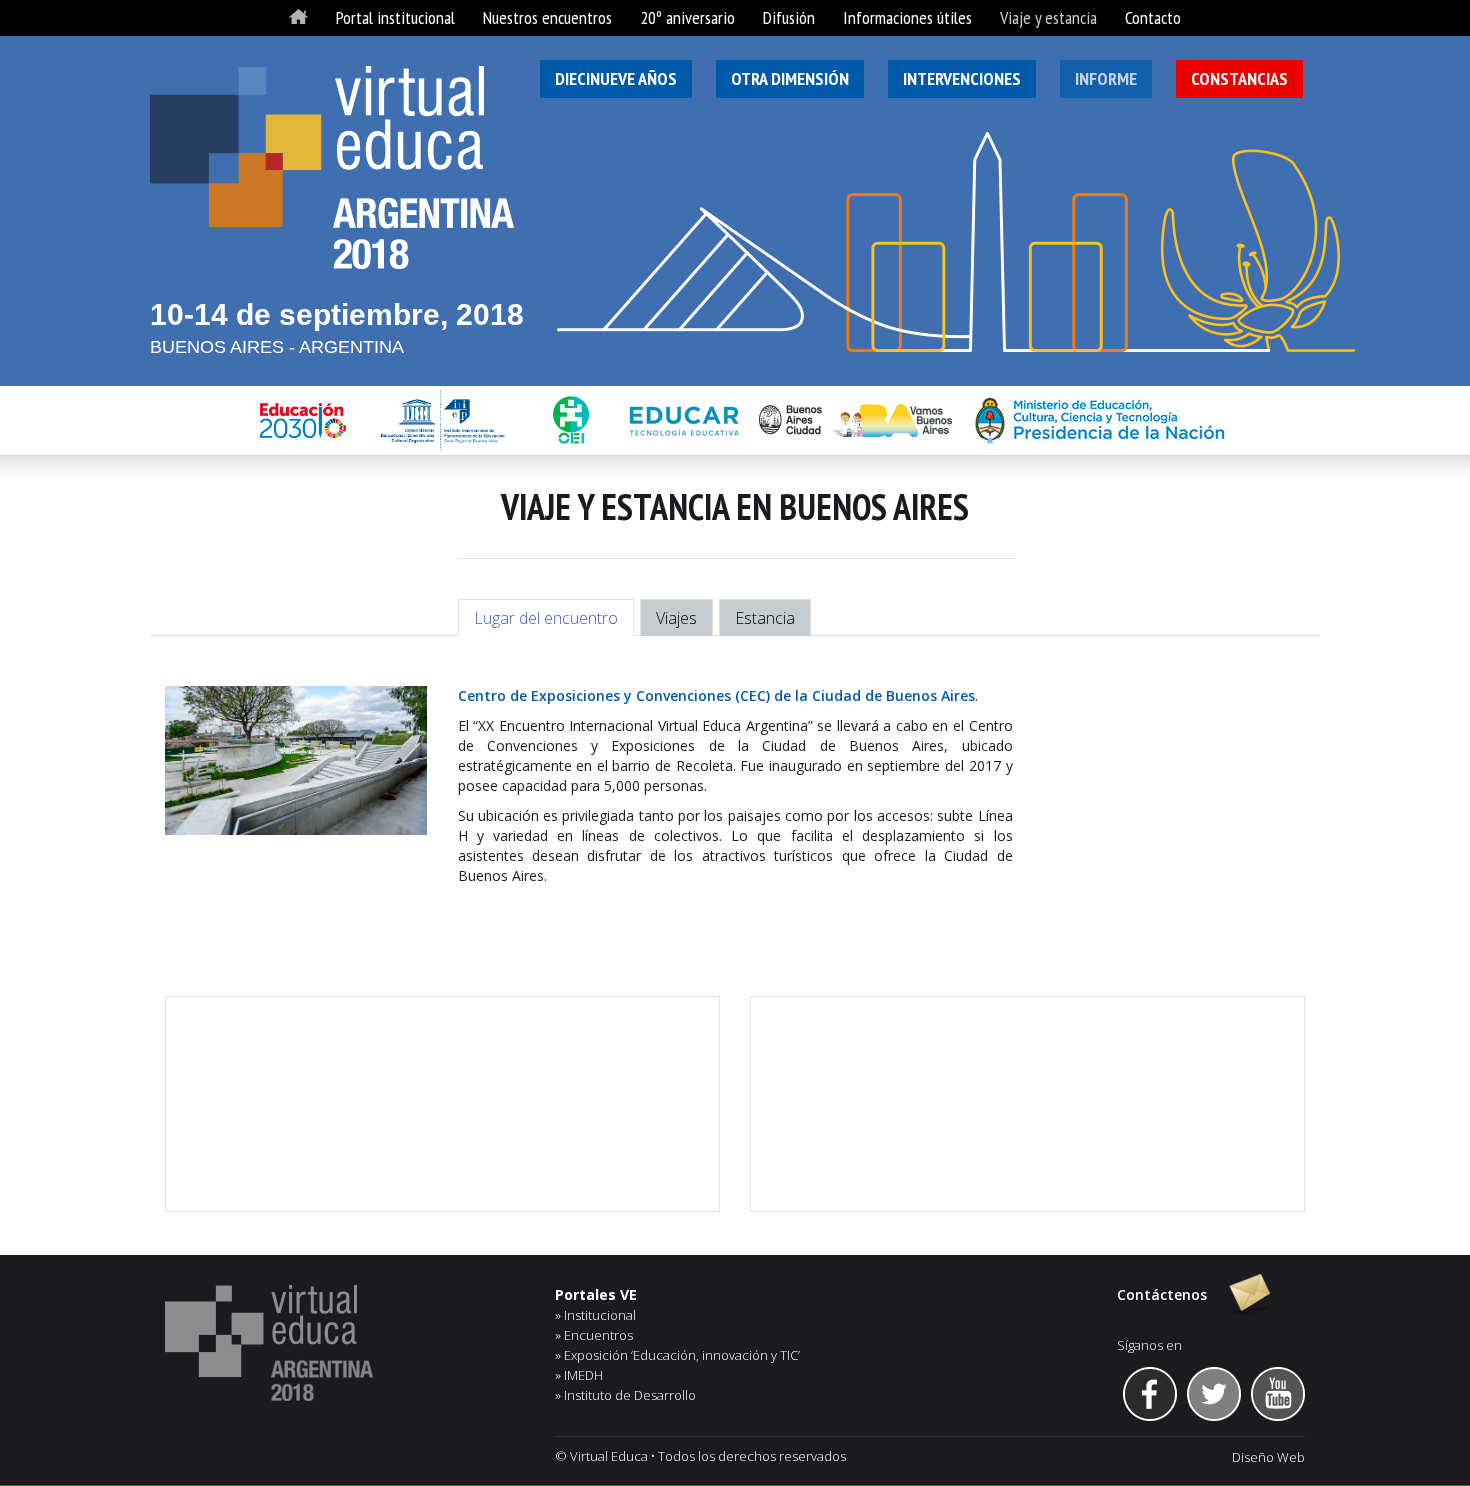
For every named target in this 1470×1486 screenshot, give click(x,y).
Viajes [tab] (676, 618)
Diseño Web (1268, 1457)
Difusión (789, 17)
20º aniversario (687, 17)
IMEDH (583, 1375)
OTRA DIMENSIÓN (790, 78)
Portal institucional (395, 17)
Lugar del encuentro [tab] (546, 618)
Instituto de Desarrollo (630, 1395)
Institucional (600, 1315)
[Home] (298, 18)
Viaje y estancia (1048, 17)
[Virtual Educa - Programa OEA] (345, 1343)
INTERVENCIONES (962, 78)
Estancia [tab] (765, 618)
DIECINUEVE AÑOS (616, 78)
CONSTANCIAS (1239, 78)
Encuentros (598, 1335)
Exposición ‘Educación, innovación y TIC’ (682, 1355)
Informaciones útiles (907, 17)
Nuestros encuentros (547, 17)
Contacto (1153, 17)
